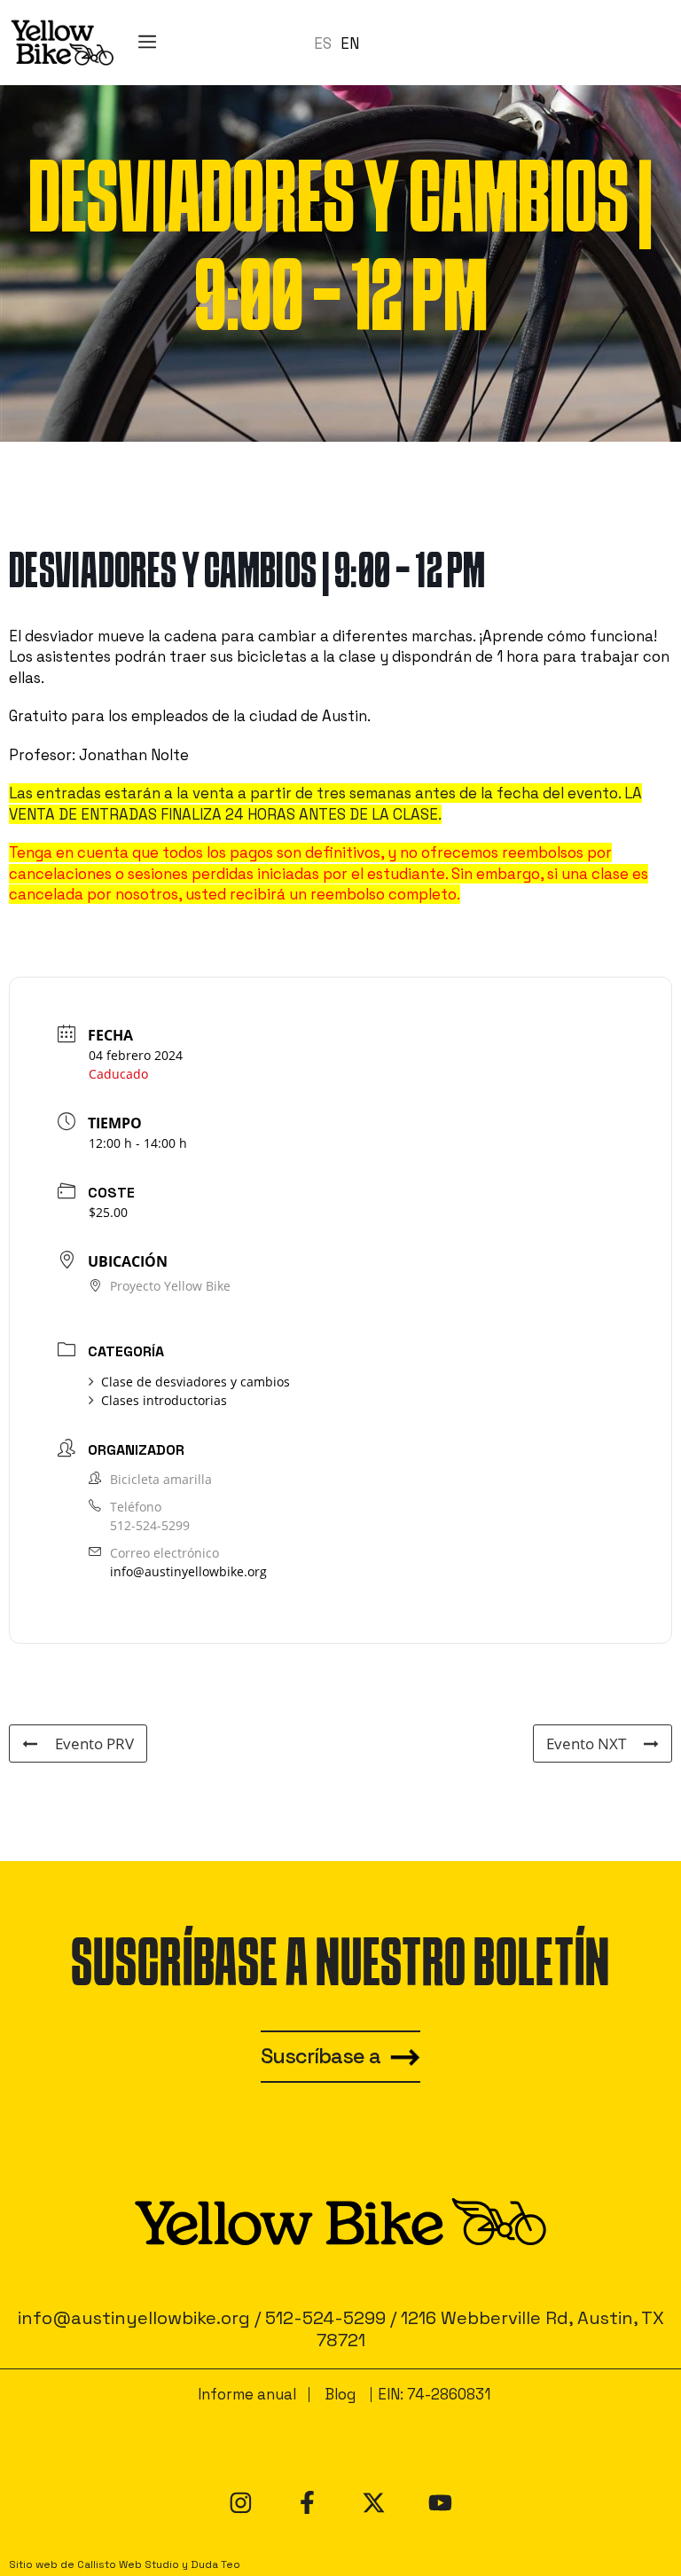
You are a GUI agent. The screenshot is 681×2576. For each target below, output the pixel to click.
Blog (340, 2394)
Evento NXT (586, 1744)
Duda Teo (215, 2564)
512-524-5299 (150, 1525)
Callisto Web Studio (128, 2564)
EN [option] (350, 43)
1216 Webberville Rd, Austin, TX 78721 (490, 2329)
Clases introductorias (164, 1400)
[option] (350, 44)
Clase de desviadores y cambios (196, 1382)
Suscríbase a (321, 2056)
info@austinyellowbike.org (188, 1571)
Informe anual (247, 2394)
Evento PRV (94, 1744)
